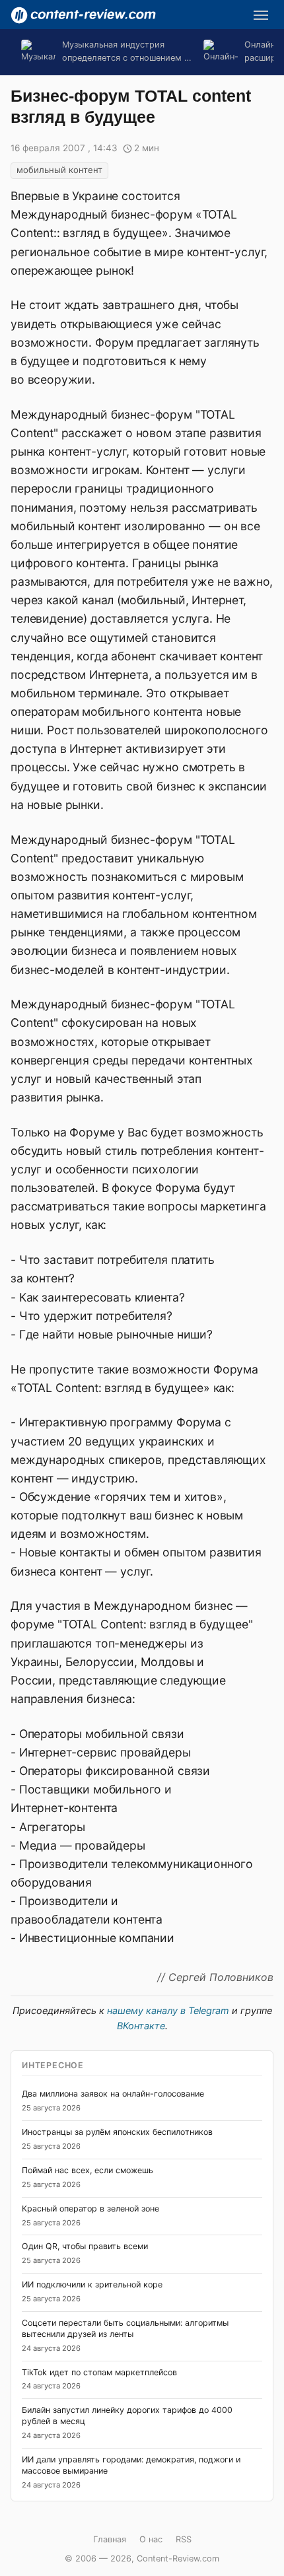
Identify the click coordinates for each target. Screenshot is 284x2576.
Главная (110, 2539)
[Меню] (261, 15)
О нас (151, 2539)
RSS (184, 2539)
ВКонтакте (141, 2026)
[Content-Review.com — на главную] (83, 15)
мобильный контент (59, 170)
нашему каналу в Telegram (168, 2010)
